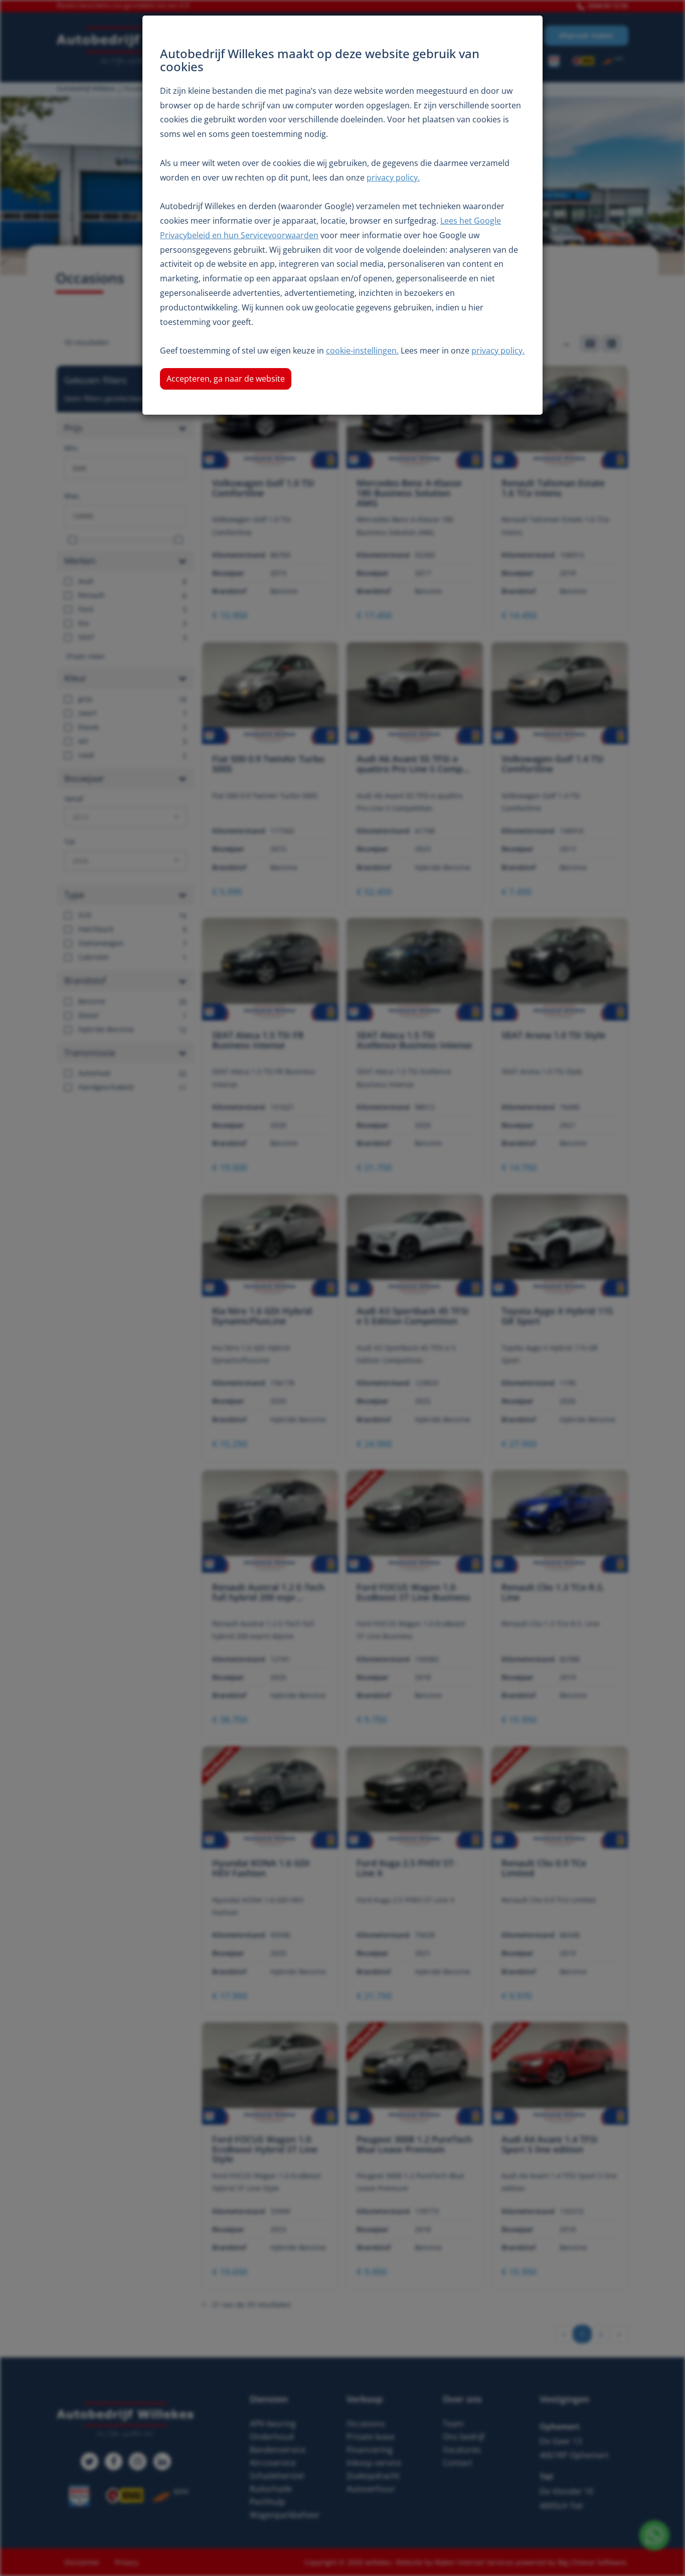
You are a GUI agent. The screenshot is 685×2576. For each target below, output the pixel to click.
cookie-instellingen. (362, 351)
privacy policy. (393, 178)
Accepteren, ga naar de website (226, 379)
